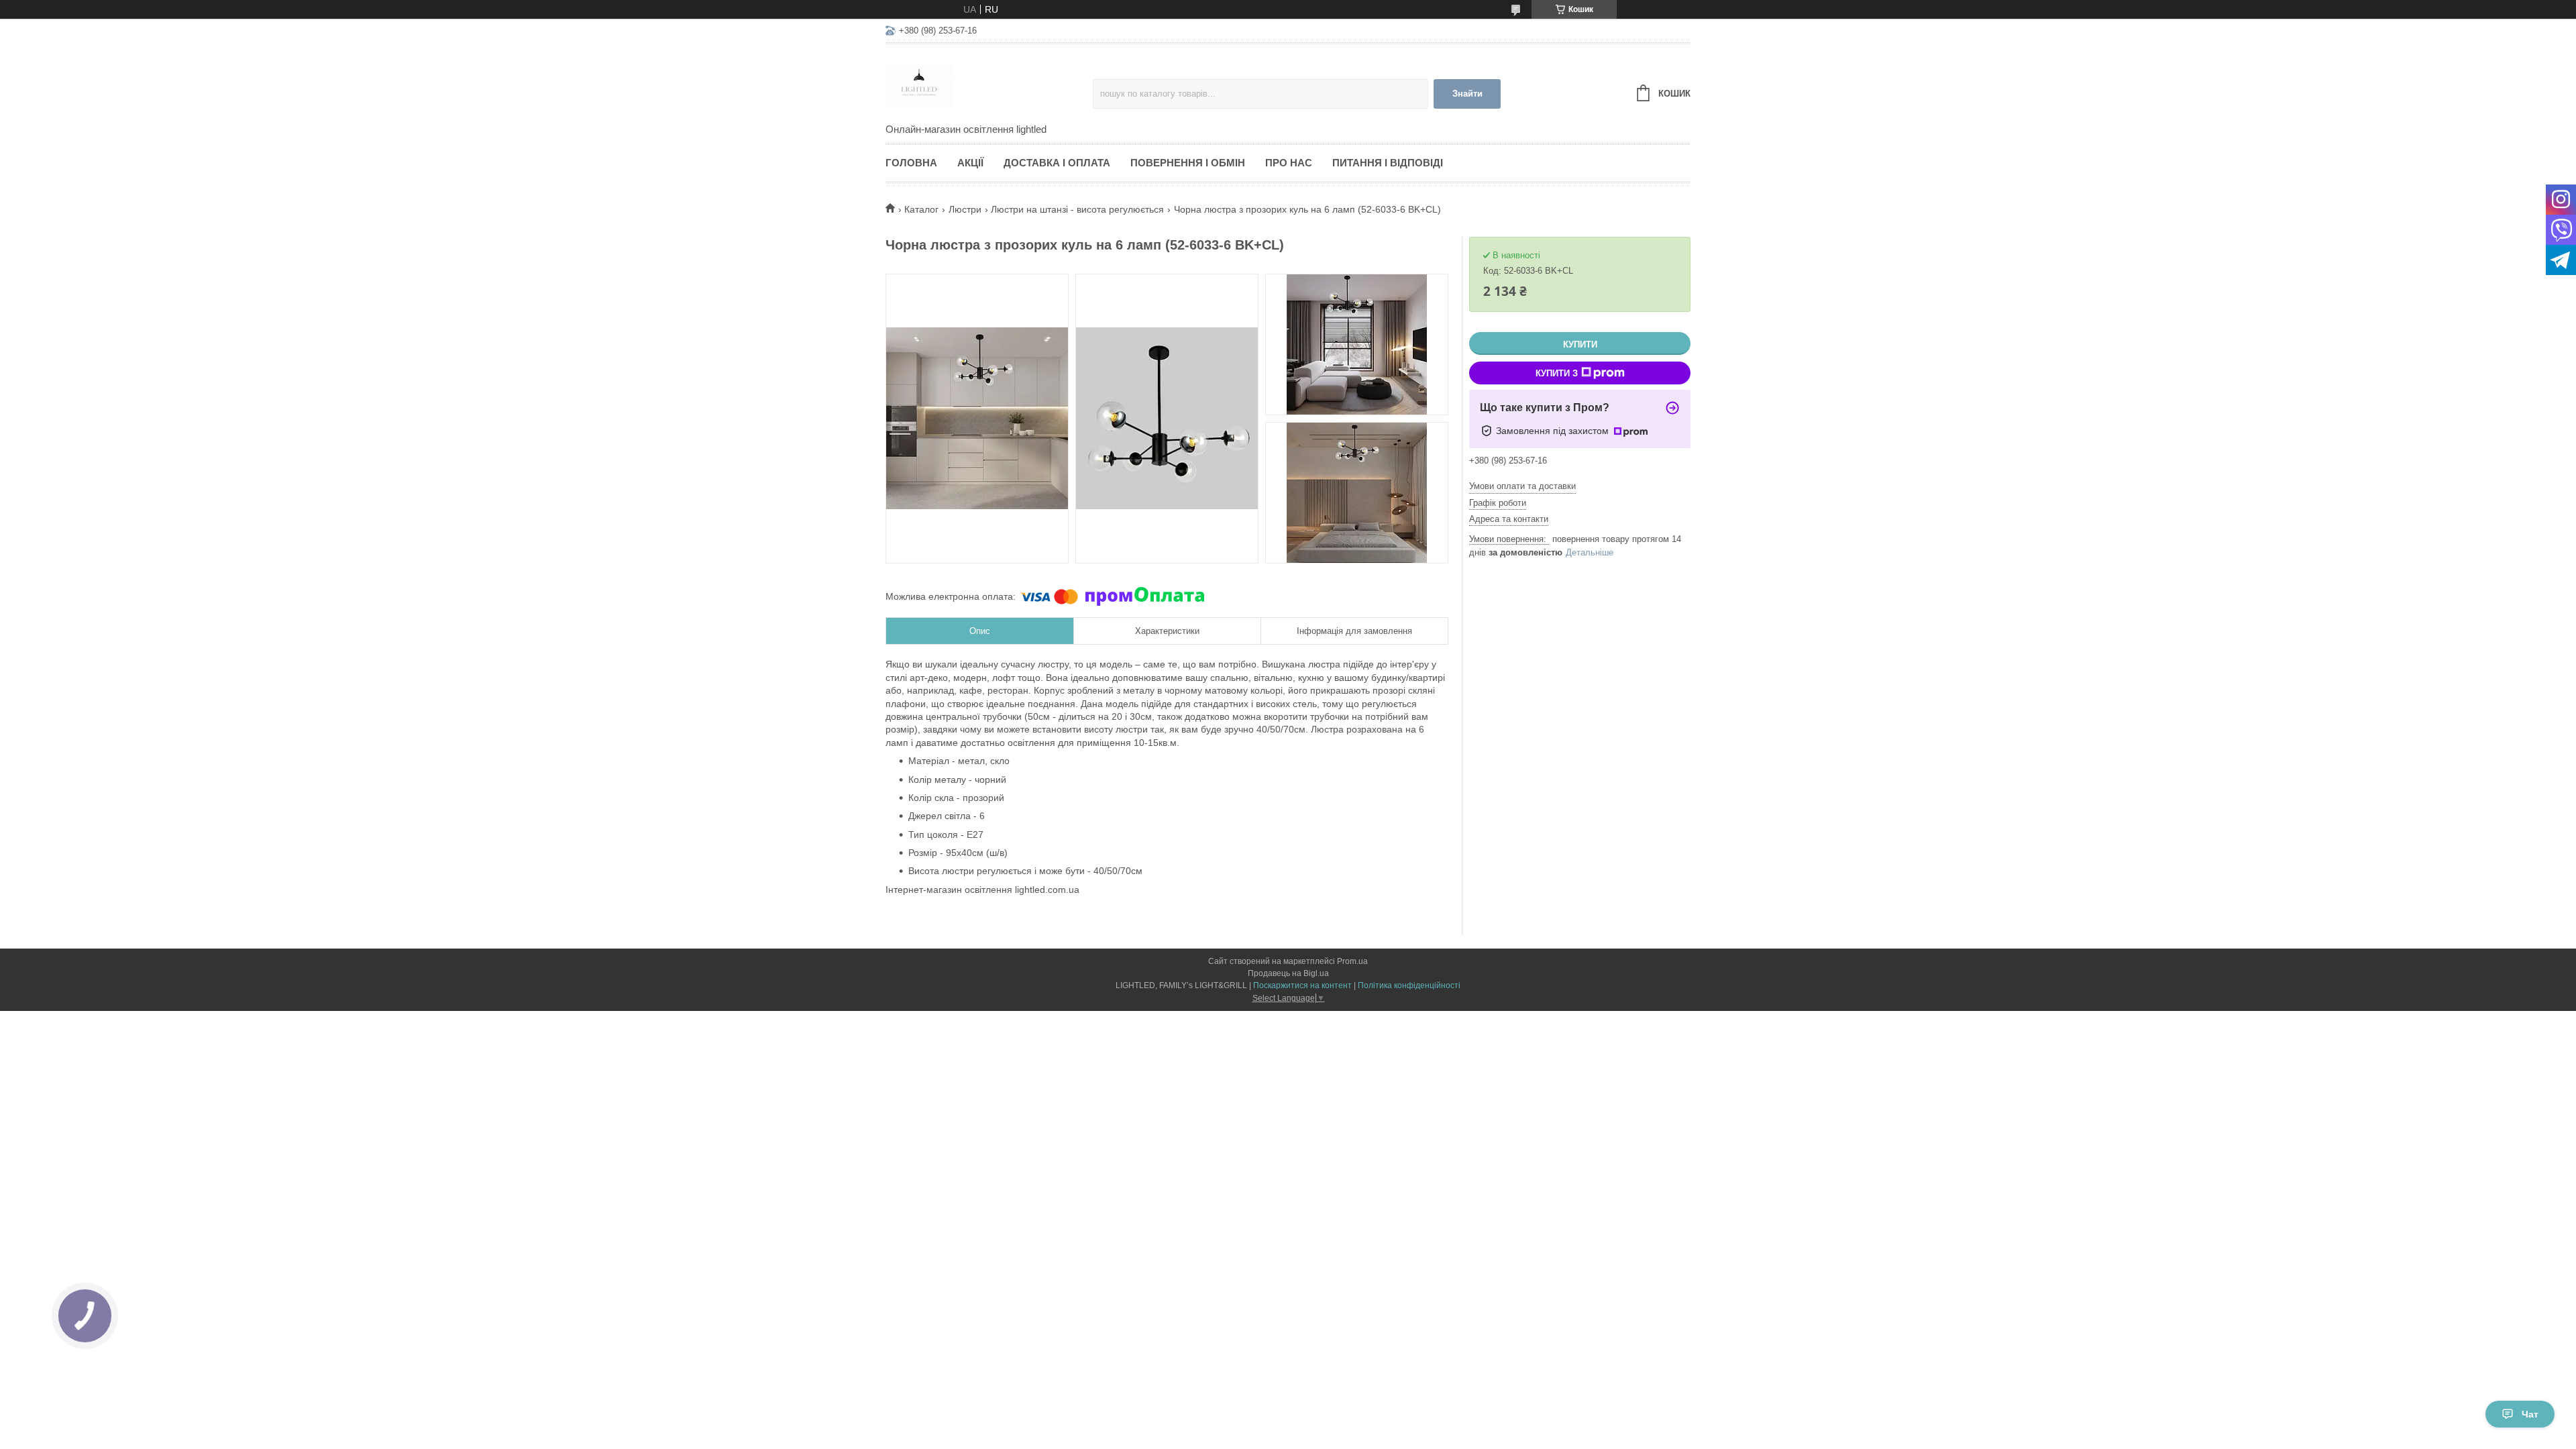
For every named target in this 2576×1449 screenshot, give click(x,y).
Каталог (921, 209)
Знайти (1467, 94)
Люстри (965, 209)
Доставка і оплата (1057, 163)
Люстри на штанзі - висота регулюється (1077, 209)
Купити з (1557, 373)
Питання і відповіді (1388, 163)
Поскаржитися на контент (1302, 985)
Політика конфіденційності (1409, 985)
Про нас (1289, 163)
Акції (970, 163)
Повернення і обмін (1188, 163)
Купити (1580, 344)
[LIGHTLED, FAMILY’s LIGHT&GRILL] (989, 85)
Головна (911, 163)
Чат (2530, 1414)
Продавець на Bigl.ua (1288, 973)
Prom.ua (1352, 961)
